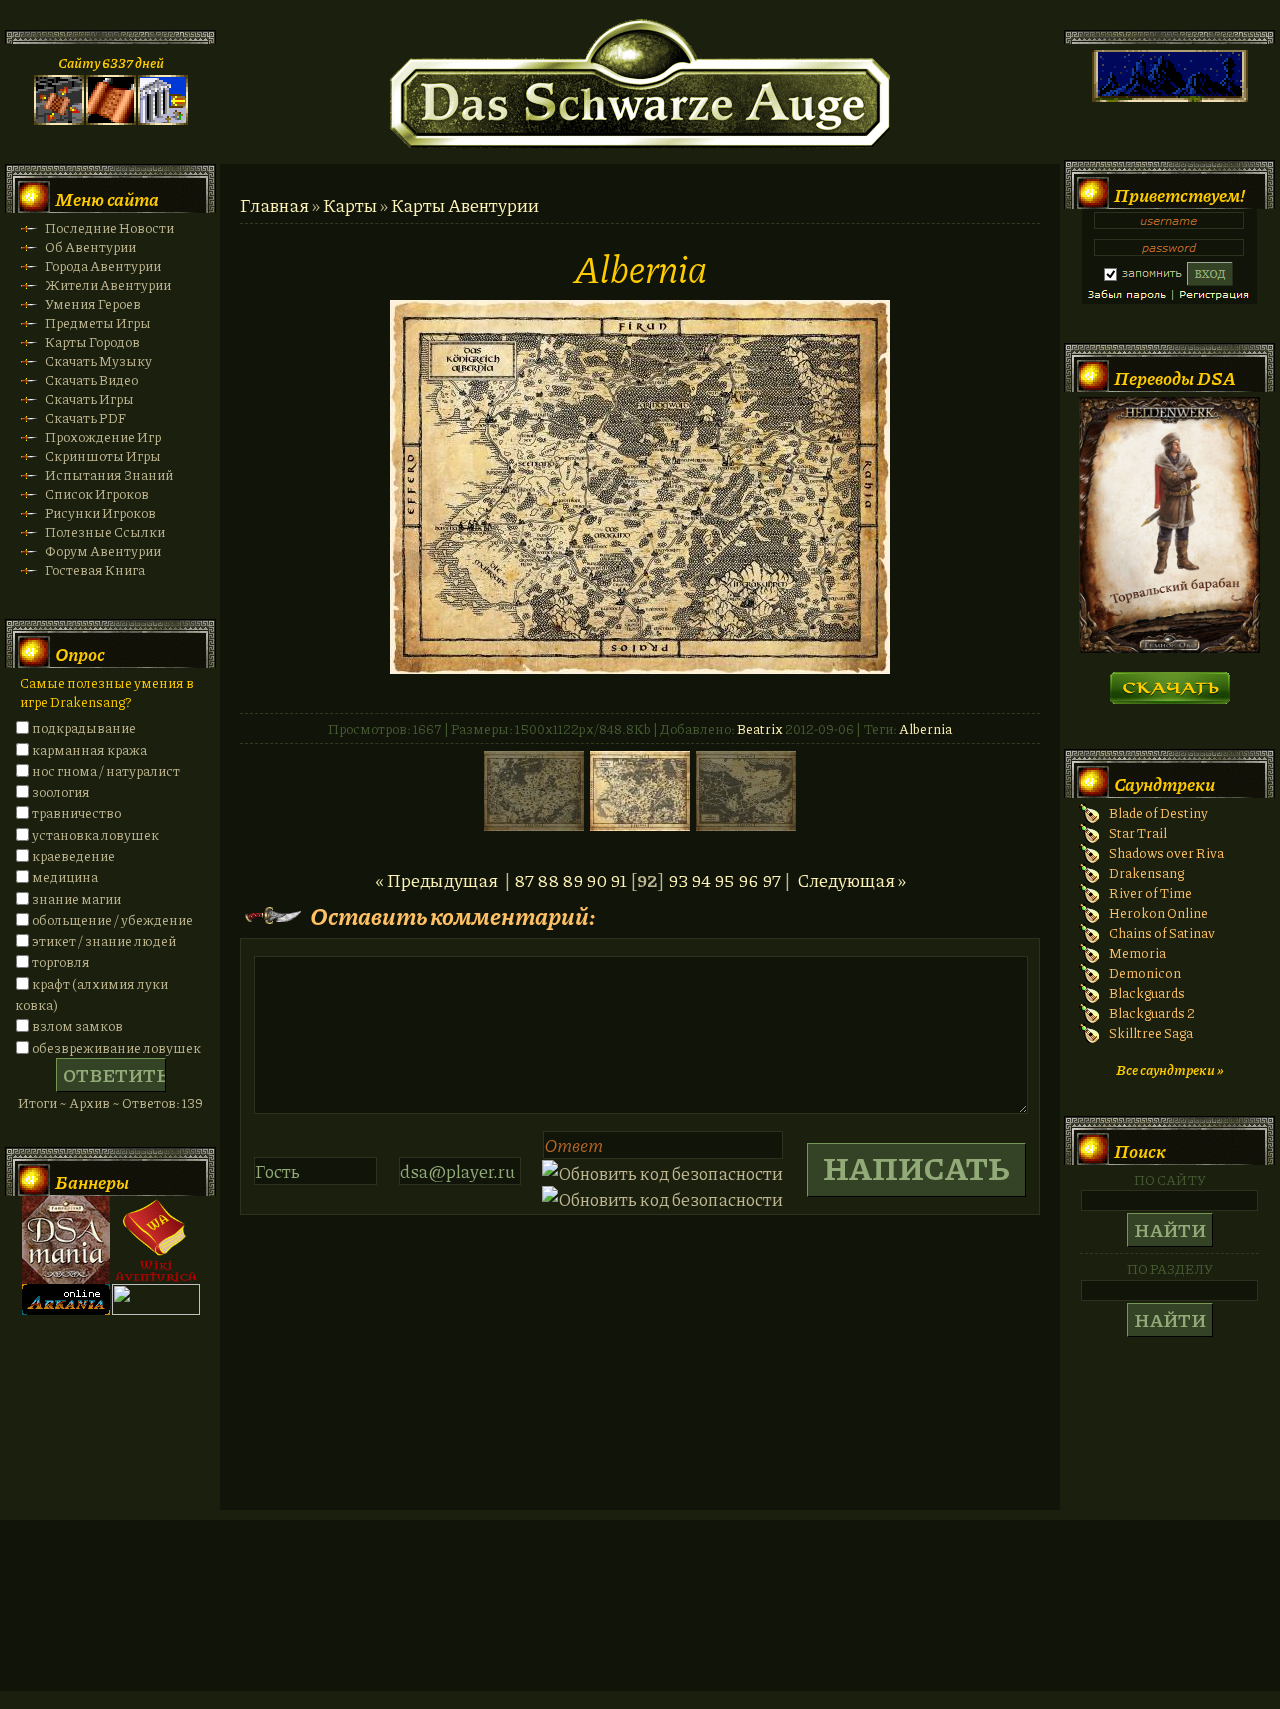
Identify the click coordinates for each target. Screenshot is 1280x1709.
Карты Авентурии (465, 205)
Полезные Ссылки (105, 531)
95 (724, 880)
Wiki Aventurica (156, 1240)
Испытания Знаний (109, 474)
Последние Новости (109, 227)
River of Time (1150, 892)
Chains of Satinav (1162, 932)
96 (748, 880)
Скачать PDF (85, 417)
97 (771, 880)
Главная (274, 205)
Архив (89, 1102)
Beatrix (760, 728)
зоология (61, 791)
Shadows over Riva (1166, 852)
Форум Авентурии (103, 550)
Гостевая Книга (95, 569)
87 (524, 880)
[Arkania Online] (66, 1309)
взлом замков (77, 1025)
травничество (76, 812)
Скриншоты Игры (103, 455)
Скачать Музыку (98, 360)
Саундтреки (1164, 784)
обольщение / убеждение (112, 919)
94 (701, 880)
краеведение (73, 855)
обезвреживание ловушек (116, 1047)
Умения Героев (93, 303)
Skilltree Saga (1151, 1032)
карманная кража (89, 749)
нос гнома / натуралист (106, 770)
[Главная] (59, 119)
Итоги (37, 1102)
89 (572, 880)
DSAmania (66, 1240)
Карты (350, 205)
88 (548, 880)
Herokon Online (1158, 912)
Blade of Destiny (1158, 812)
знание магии (76, 898)
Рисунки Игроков (100, 512)
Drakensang (1146, 872)
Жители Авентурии (108, 284)
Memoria (1137, 952)
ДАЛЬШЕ (1169, 681)
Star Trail (1138, 832)
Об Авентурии (90, 246)
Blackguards (1147, 992)
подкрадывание (84, 727)
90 (596, 880)
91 (618, 880)
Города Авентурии (103, 265)
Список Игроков (97, 493)
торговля (61, 961)
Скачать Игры (89, 398)
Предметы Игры (98, 322)
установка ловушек (95, 834)
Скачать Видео (91, 379)
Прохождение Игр (103, 436)
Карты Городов (92, 341)
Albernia (925, 728)
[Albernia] (640, 667)
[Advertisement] (640, 1625)
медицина (65, 876)
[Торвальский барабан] (1169, 647)
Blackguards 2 (1152, 1012)
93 (678, 880)
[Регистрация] (111, 119)
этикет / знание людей (104, 940)
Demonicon (1145, 972)
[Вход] (163, 119)
